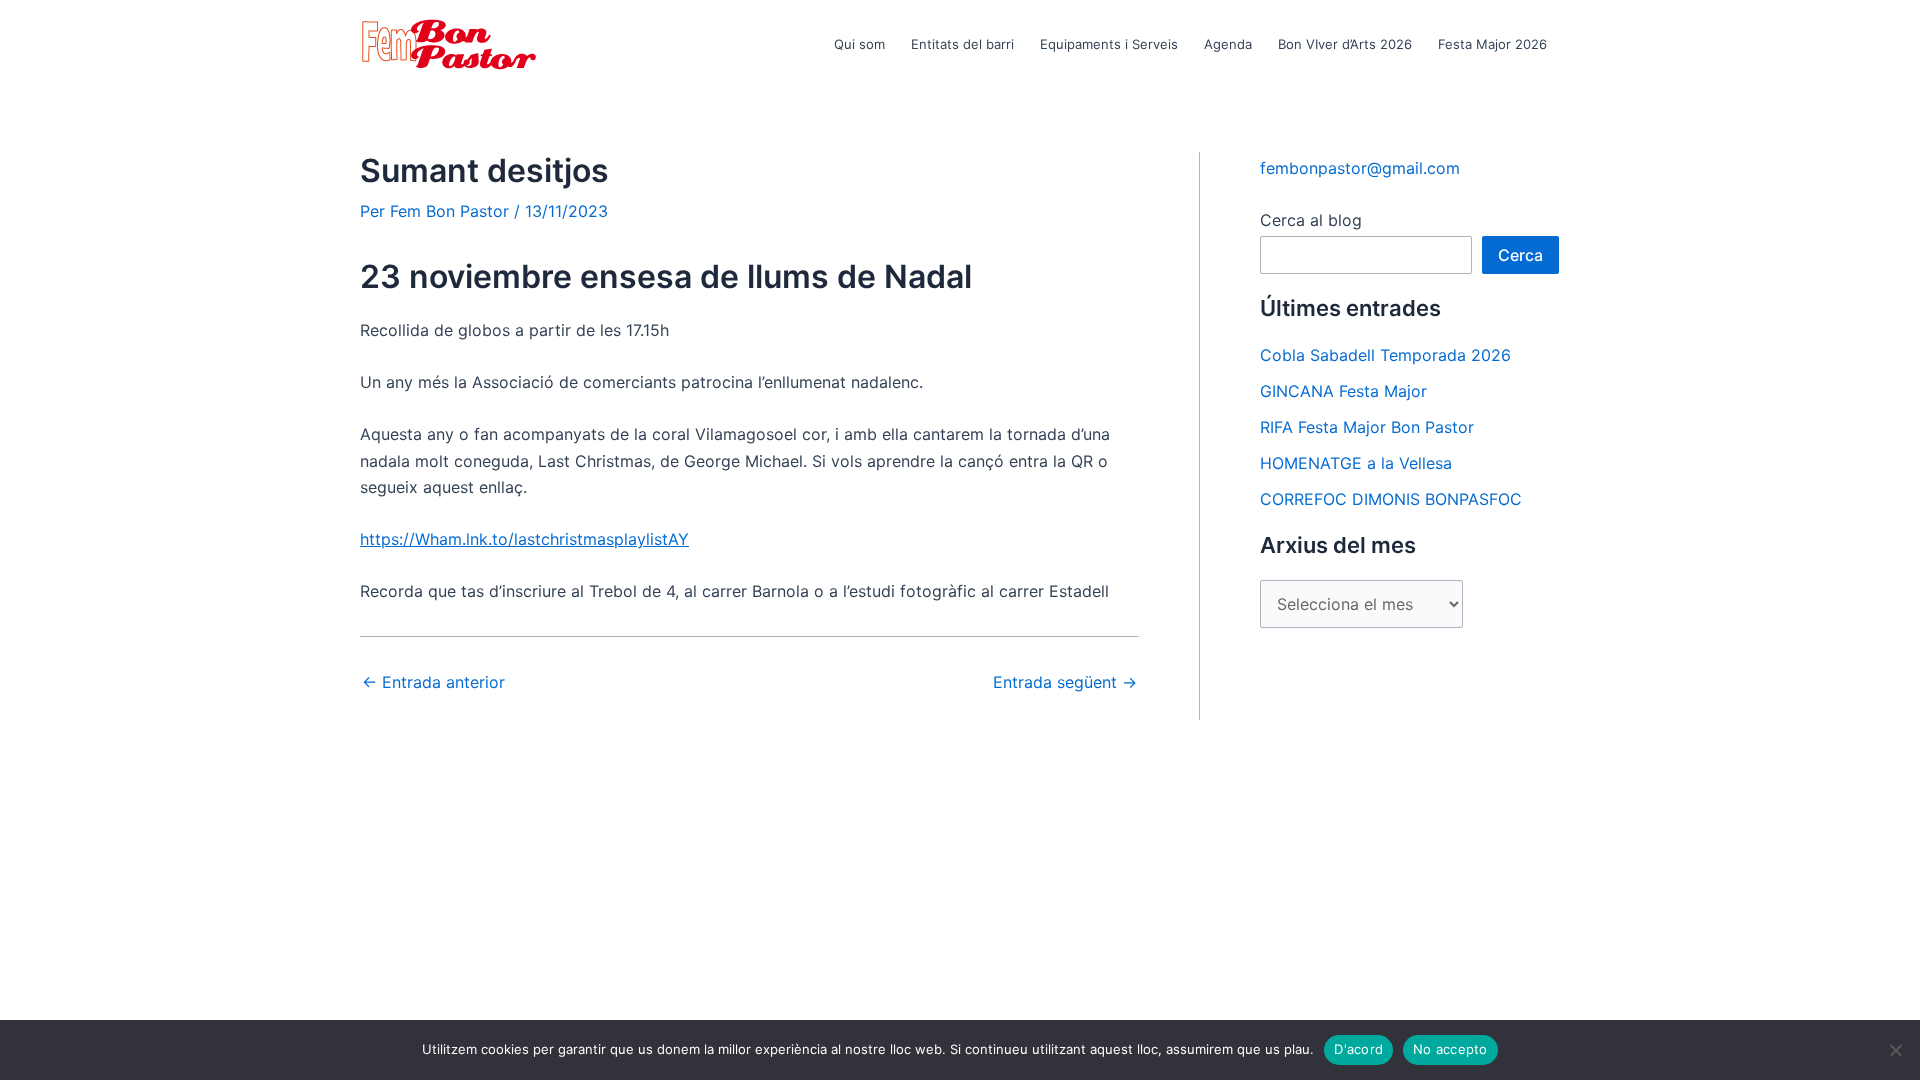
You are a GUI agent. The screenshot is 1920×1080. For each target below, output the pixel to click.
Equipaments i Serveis (1109, 44)
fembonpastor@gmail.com (1360, 168)
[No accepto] (1895, 1050)
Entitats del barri (962, 44)
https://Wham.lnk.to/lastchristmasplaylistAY (524, 539)
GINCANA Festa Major (1343, 391)
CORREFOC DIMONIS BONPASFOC (1391, 499)
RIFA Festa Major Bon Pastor (1367, 427)
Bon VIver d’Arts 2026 (1345, 44)
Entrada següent (1065, 682)
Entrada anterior (433, 682)
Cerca (1520, 255)
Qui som (859, 44)
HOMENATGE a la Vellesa (1356, 463)
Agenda (1228, 44)
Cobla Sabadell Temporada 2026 (1385, 355)
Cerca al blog (1311, 220)
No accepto (1450, 1049)
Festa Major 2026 (1492, 44)
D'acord (1358, 1049)
